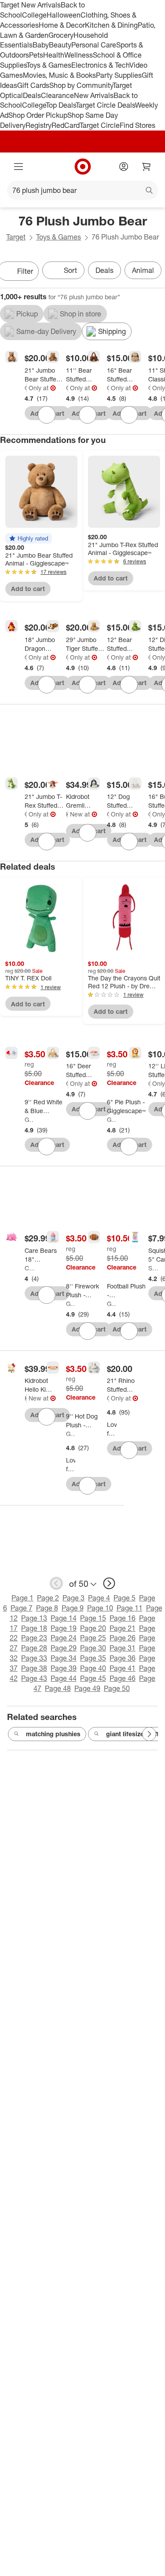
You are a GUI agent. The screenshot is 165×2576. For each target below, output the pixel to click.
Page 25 (93, 1638)
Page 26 (123, 1638)
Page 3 (73, 1598)
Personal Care (94, 45)
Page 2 (48, 1598)
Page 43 (34, 1678)
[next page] (109, 1583)
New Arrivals (94, 95)
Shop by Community (81, 85)
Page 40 (93, 1668)
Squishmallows (153, 1268)
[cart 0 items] (147, 167)
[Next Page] (149, 1734)
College (34, 15)
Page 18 (34, 1628)
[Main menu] (18, 167)
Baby (41, 45)
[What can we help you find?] (82, 190)
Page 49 (87, 1688)
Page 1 (22, 1598)
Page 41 (123, 1668)
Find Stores (137, 125)
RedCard (66, 125)
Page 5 (125, 1598)
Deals (32, 95)
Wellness (79, 55)
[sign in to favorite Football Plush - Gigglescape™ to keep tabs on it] (129, 1331)
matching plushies (53, 1734)
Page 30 (93, 1648)
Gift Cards (33, 85)
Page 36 (123, 1658)
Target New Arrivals (30, 5)
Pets (36, 55)
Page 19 (64, 1628)
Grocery (61, 35)
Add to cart (28, 589)
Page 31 (123, 1648)
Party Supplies (119, 75)
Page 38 (34, 1668)
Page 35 (93, 1658)
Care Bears (29, 1268)
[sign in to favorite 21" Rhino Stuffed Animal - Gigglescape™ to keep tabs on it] (129, 1450)
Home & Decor (62, 25)
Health (54, 55)
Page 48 (58, 1688)
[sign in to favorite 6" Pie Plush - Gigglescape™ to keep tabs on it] (129, 1147)
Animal (143, 270)
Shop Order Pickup (38, 115)
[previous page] (56, 1583)
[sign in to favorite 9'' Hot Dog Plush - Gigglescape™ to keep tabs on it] (88, 1486)
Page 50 (117, 1688)
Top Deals (61, 105)
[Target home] (83, 167)
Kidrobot (67, 814)
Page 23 (34, 1638)
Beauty (60, 45)
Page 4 (99, 1598)
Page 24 (64, 1638)
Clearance (57, 95)
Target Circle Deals (105, 105)
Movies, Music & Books (59, 75)
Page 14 (64, 1618)
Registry (38, 125)
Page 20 (93, 1628)
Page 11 (130, 1608)
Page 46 (123, 1678)
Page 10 (100, 1608)
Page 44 (64, 1678)
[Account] (124, 167)
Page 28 (34, 1648)
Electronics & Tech (100, 65)
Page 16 (123, 1618)
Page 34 (64, 1658)
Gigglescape (26, 388)
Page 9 (73, 1608)
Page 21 (123, 1628)
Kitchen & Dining (111, 25)
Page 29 (64, 1648)
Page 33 (34, 1658)
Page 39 (64, 1668)
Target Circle (100, 125)
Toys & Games (49, 65)
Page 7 (22, 1608)
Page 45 (93, 1678)
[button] (29, 538)
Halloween (64, 15)
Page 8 (47, 1608)
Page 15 (93, 1618)
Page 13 (34, 1618)
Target (16, 237)
